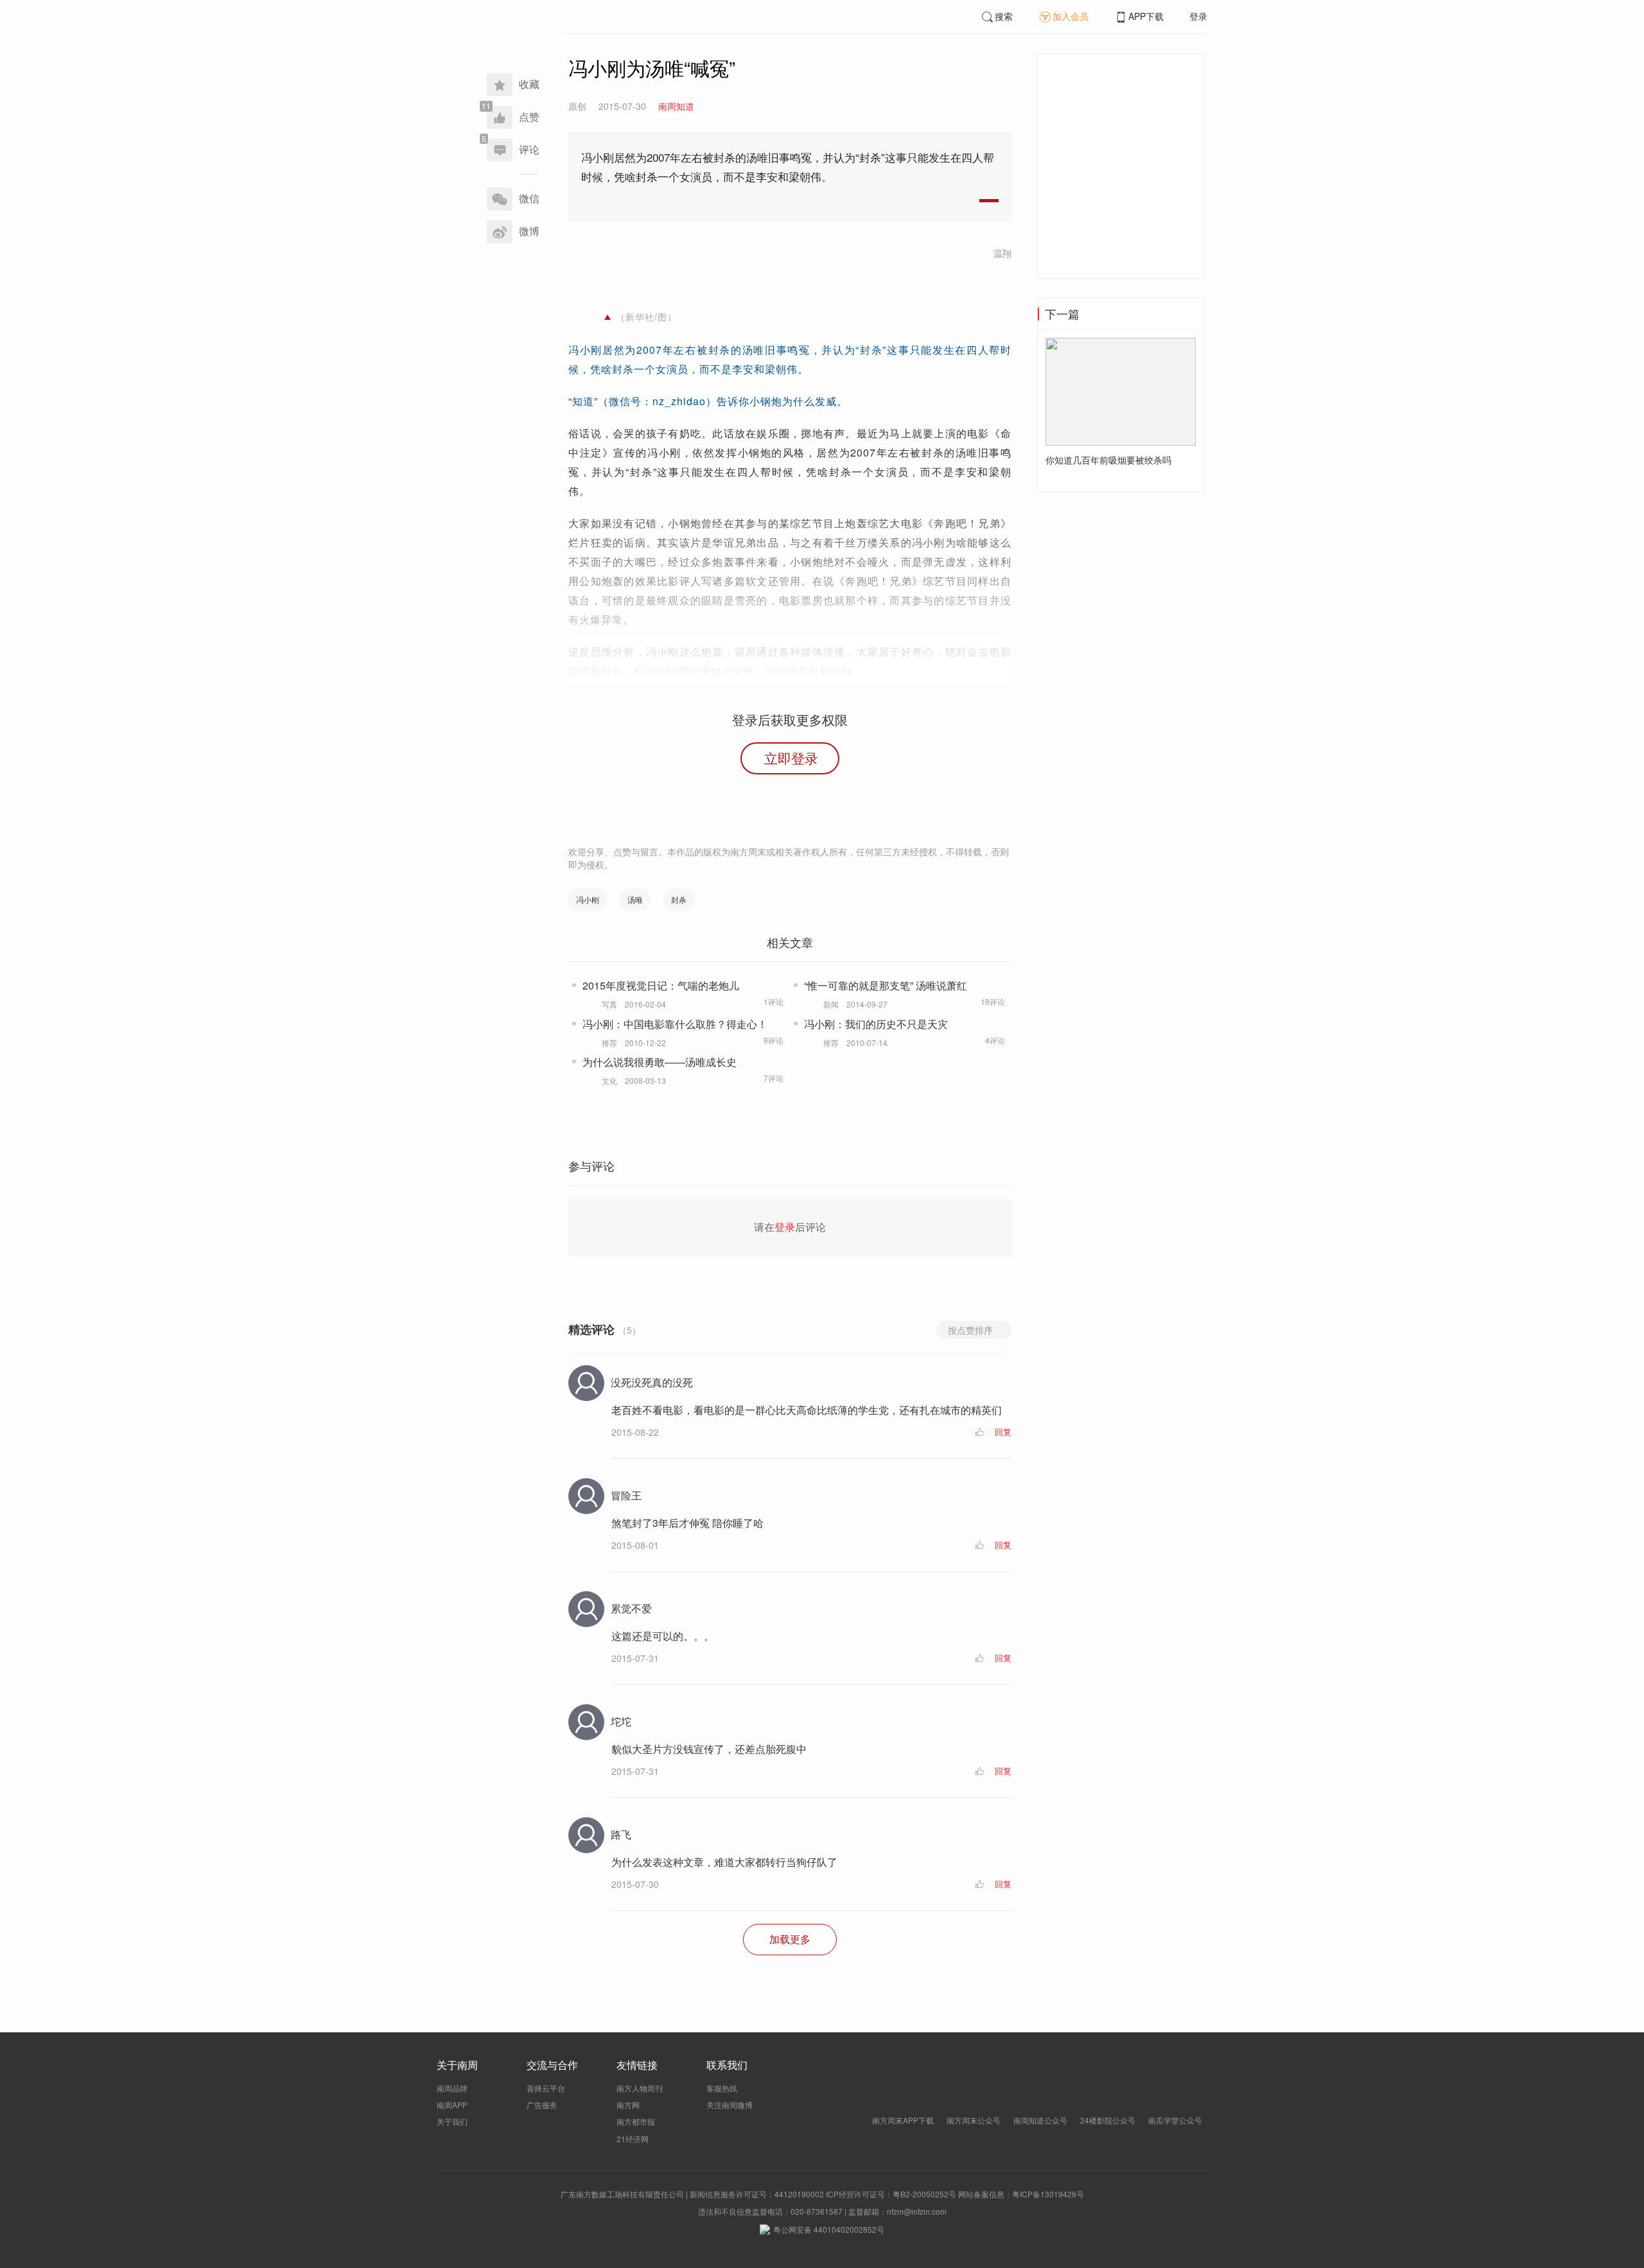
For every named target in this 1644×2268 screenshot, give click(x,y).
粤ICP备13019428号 (1048, 2194)
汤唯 (635, 899)
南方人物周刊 (640, 2088)
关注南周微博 (730, 2105)
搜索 (1004, 16)
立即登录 (791, 758)
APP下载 (1146, 16)
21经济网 (633, 2139)
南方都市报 (636, 2121)
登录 (1198, 16)
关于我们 (452, 2121)
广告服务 (542, 2105)
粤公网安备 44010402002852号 (829, 2229)
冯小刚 (588, 899)
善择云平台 (546, 2088)
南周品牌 (452, 2088)
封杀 (679, 899)
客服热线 (722, 2088)
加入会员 (1071, 16)
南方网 (628, 2105)
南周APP (452, 2105)
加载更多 (790, 1939)
